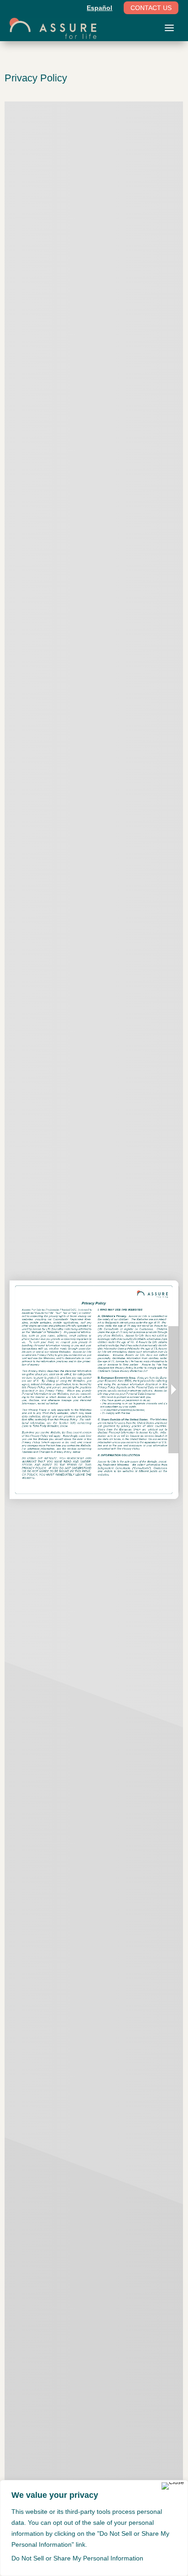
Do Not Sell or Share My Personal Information (77, 2558)
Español (99, 8)
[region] (94, 2528)
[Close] (173, 2486)
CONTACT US (151, 8)
